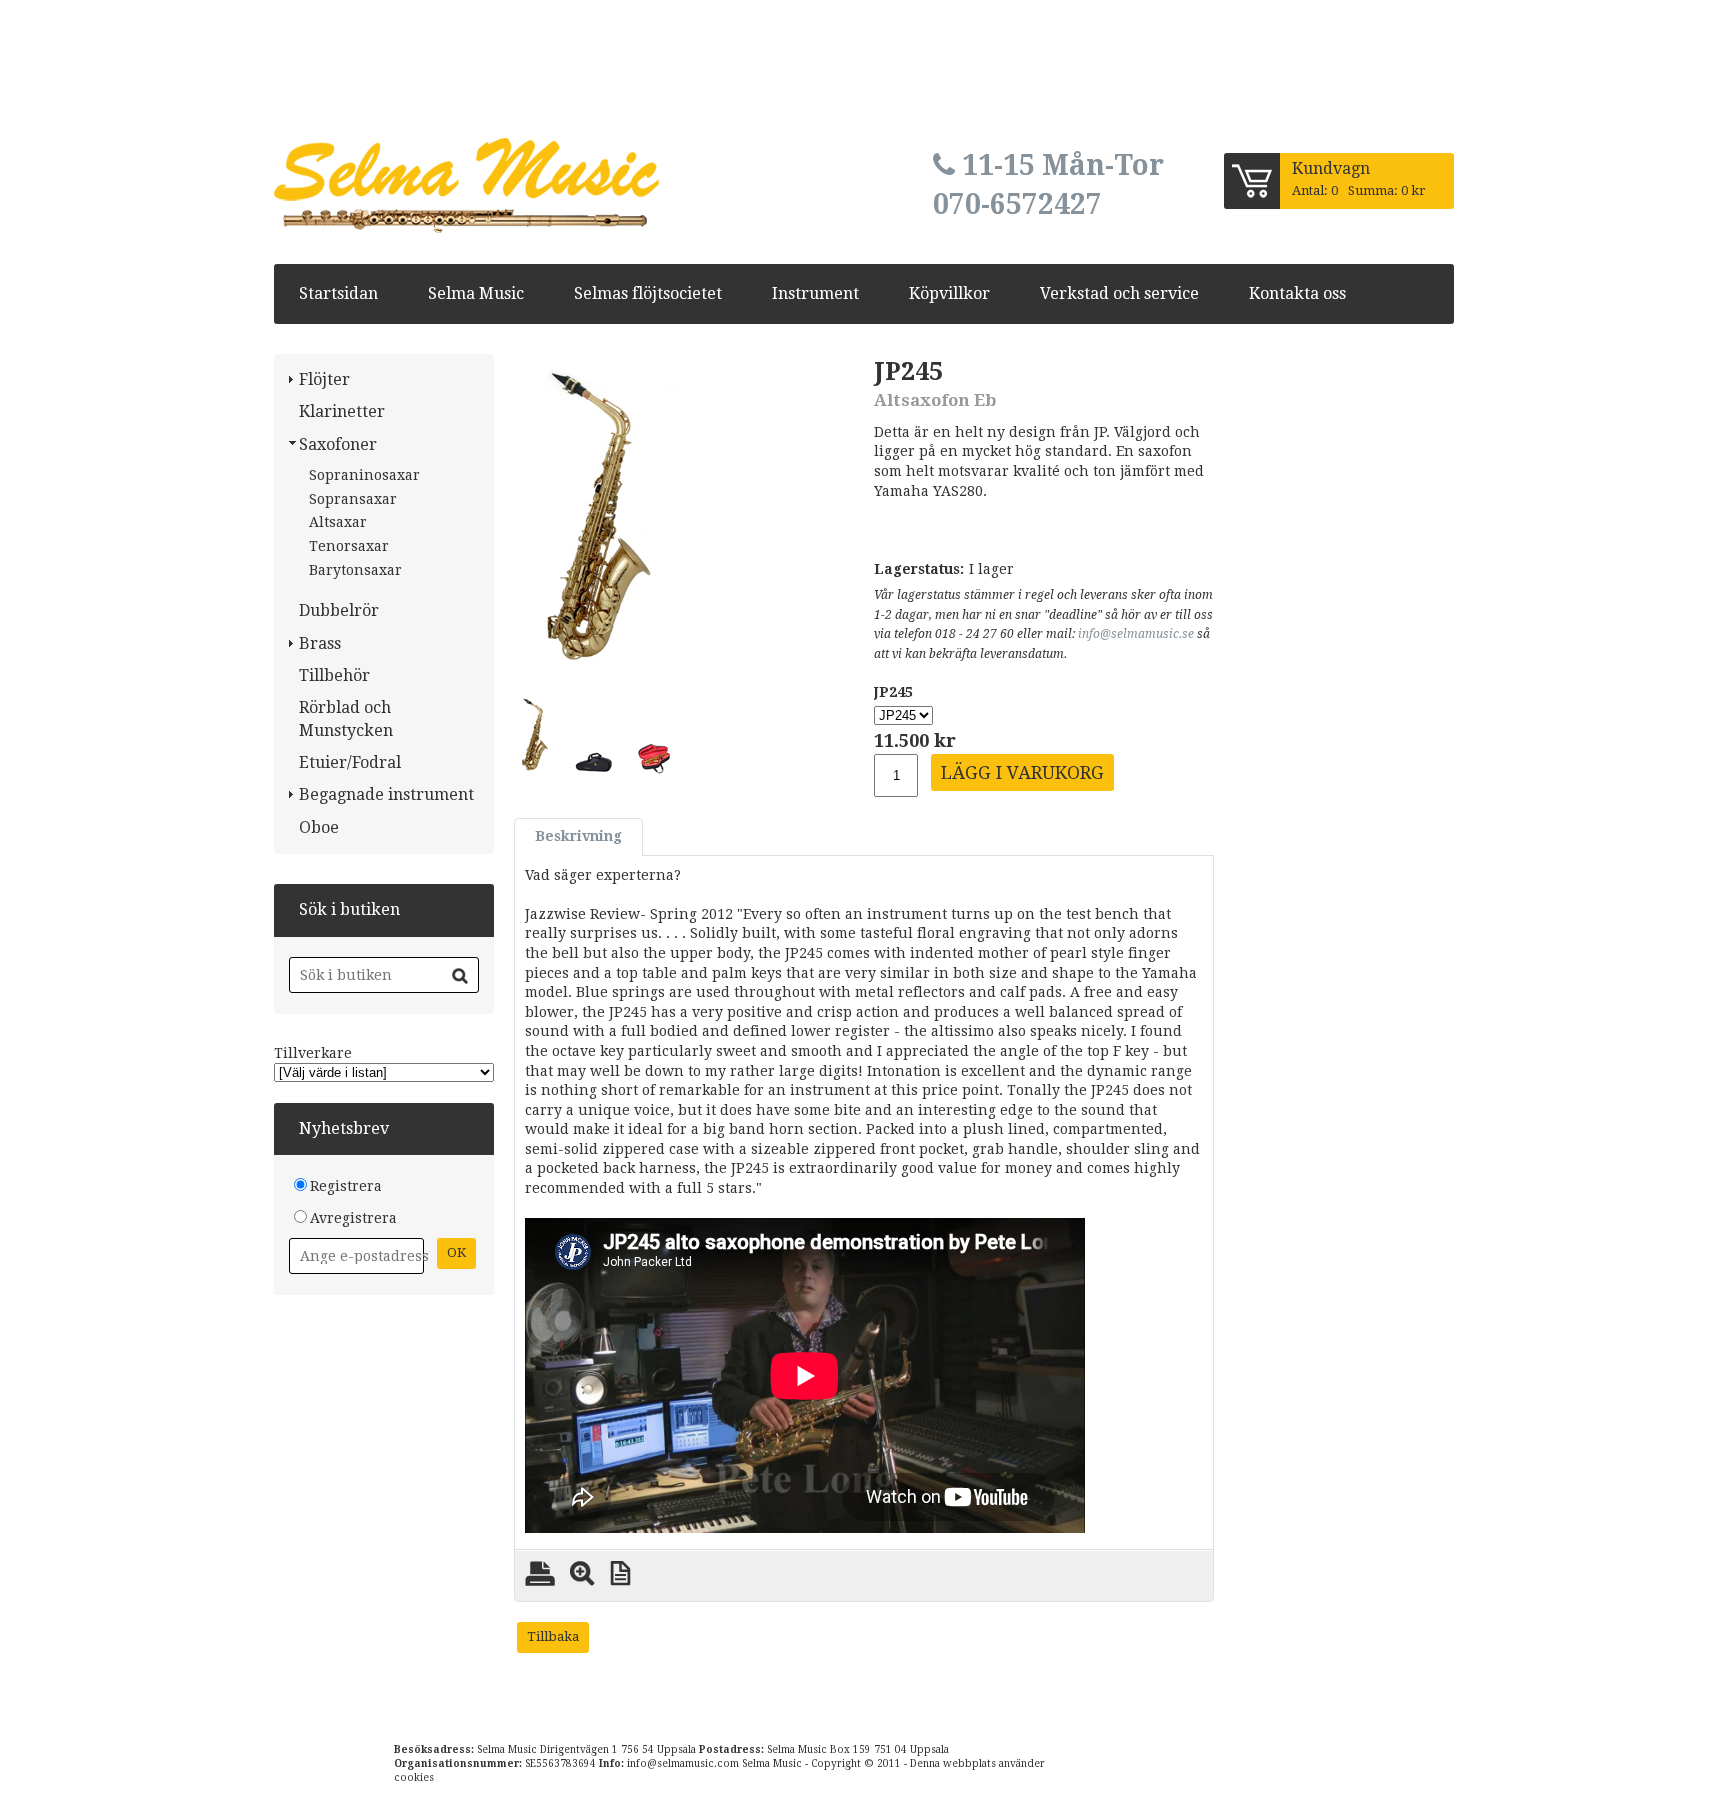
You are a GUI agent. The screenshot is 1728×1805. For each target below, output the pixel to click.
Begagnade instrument (386, 794)
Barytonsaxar (355, 570)
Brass (320, 643)
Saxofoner (338, 444)
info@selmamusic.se (1136, 634)
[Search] (460, 976)
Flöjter (324, 379)
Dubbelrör (339, 610)
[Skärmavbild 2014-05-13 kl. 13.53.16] (594, 514)
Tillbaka (553, 1636)
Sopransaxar (353, 499)
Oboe (319, 827)
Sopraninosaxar (364, 475)
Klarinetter (342, 411)
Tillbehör (334, 675)
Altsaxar (338, 522)
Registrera (346, 1186)
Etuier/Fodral (350, 762)
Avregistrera (353, 1218)
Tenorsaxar (349, 546)
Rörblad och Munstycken (346, 718)
